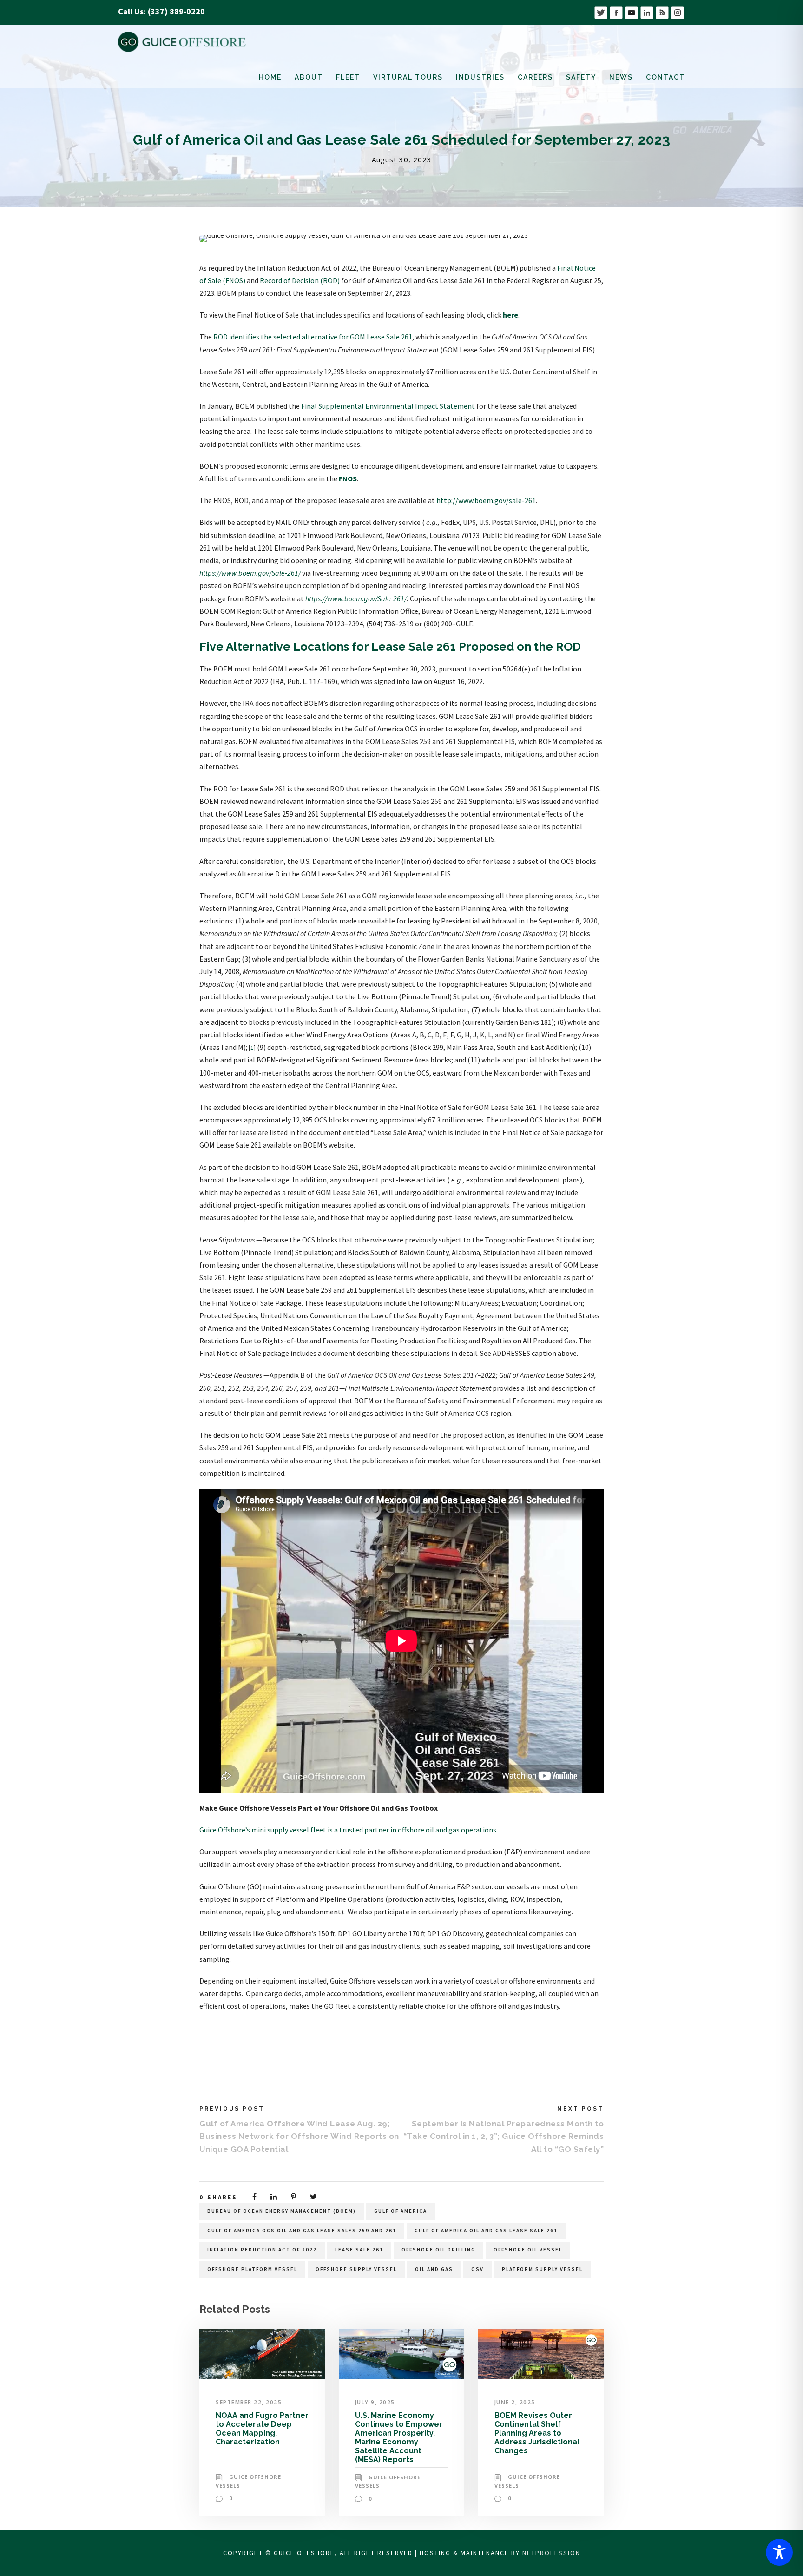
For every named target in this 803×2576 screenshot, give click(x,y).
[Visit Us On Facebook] (616, 11)
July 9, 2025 (375, 2402)
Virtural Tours (408, 77)
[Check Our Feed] (662, 11)
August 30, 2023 (402, 159)
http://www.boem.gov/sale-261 (486, 500)
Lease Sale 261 (359, 2250)
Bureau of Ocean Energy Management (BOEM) (282, 2211)
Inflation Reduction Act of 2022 (262, 2250)
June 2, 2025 (515, 2402)
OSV (477, 2269)
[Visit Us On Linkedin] (647, 11)
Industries (480, 77)
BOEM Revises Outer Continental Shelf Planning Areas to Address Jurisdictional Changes (537, 2433)
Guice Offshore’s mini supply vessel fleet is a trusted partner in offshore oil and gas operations (348, 1830)
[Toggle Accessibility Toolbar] (779, 2552)
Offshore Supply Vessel (356, 2269)
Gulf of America (401, 2211)
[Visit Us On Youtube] (631, 11)
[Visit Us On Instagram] (677, 11)
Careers (535, 77)
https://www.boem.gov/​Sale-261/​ (250, 573)
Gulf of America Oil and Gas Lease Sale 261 (486, 2231)
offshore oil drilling (438, 2250)
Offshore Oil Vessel (528, 2250)
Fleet (348, 77)
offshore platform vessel (252, 2269)
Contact (665, 77)
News (621, 77)
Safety (581, 77)
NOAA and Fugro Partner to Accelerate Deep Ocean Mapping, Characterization (262, 2429)
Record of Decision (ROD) (300, 280)
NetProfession (551, 2553)
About (309, 77)
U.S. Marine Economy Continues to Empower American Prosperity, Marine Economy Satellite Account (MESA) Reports (399, 2438)
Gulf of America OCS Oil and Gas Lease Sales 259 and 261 (302, 2231)
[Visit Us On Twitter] (601, 11)
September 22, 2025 (249, 2402)
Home (270, 77)
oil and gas (434, 2269)
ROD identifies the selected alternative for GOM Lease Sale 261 (313, 337)
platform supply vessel (542, 2269)
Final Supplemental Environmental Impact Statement (388, 406)
